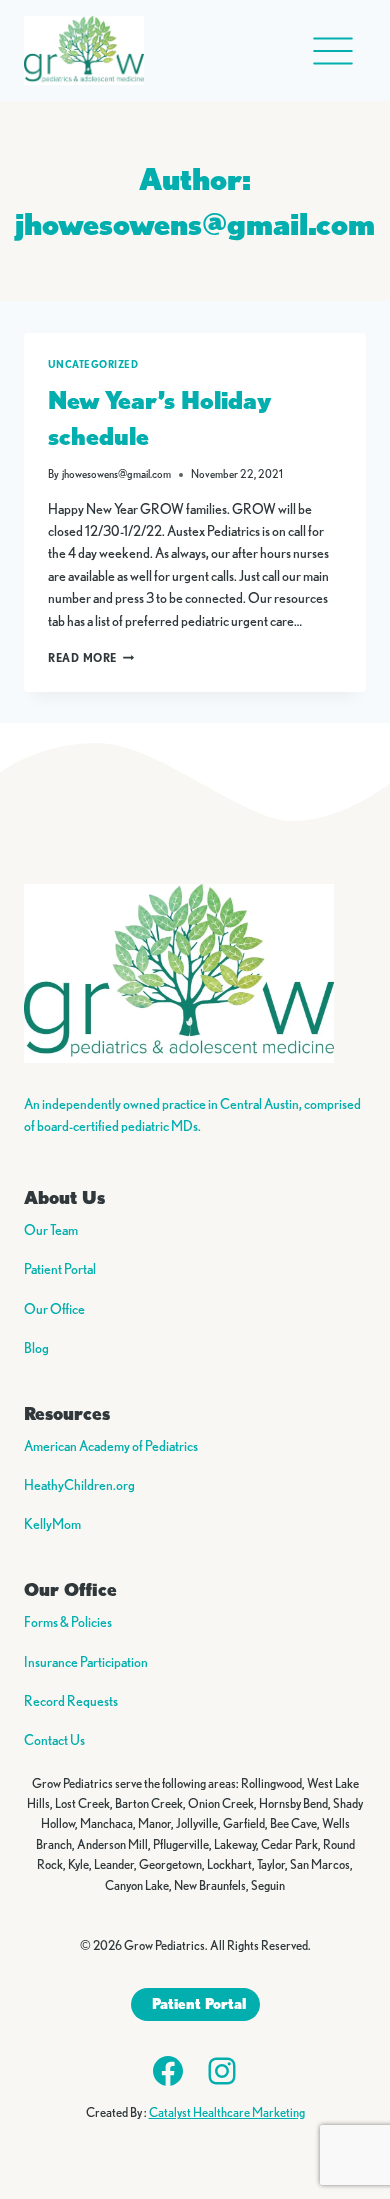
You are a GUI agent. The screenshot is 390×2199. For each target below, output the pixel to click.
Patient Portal (60, 1269)
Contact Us (54, 1740)
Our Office (54, 1309)
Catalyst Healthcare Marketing (227, 2112)
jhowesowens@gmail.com (116, 474)
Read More (91, 657)
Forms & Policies (68, 1622)
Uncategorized (93, 364)
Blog (36, 1348)
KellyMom (52, 1524)
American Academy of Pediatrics (111, 1446)
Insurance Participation (86, 1662)
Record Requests (71, 1701)
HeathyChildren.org (79, 1485)
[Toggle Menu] (333, 51)
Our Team (51, 1230)
